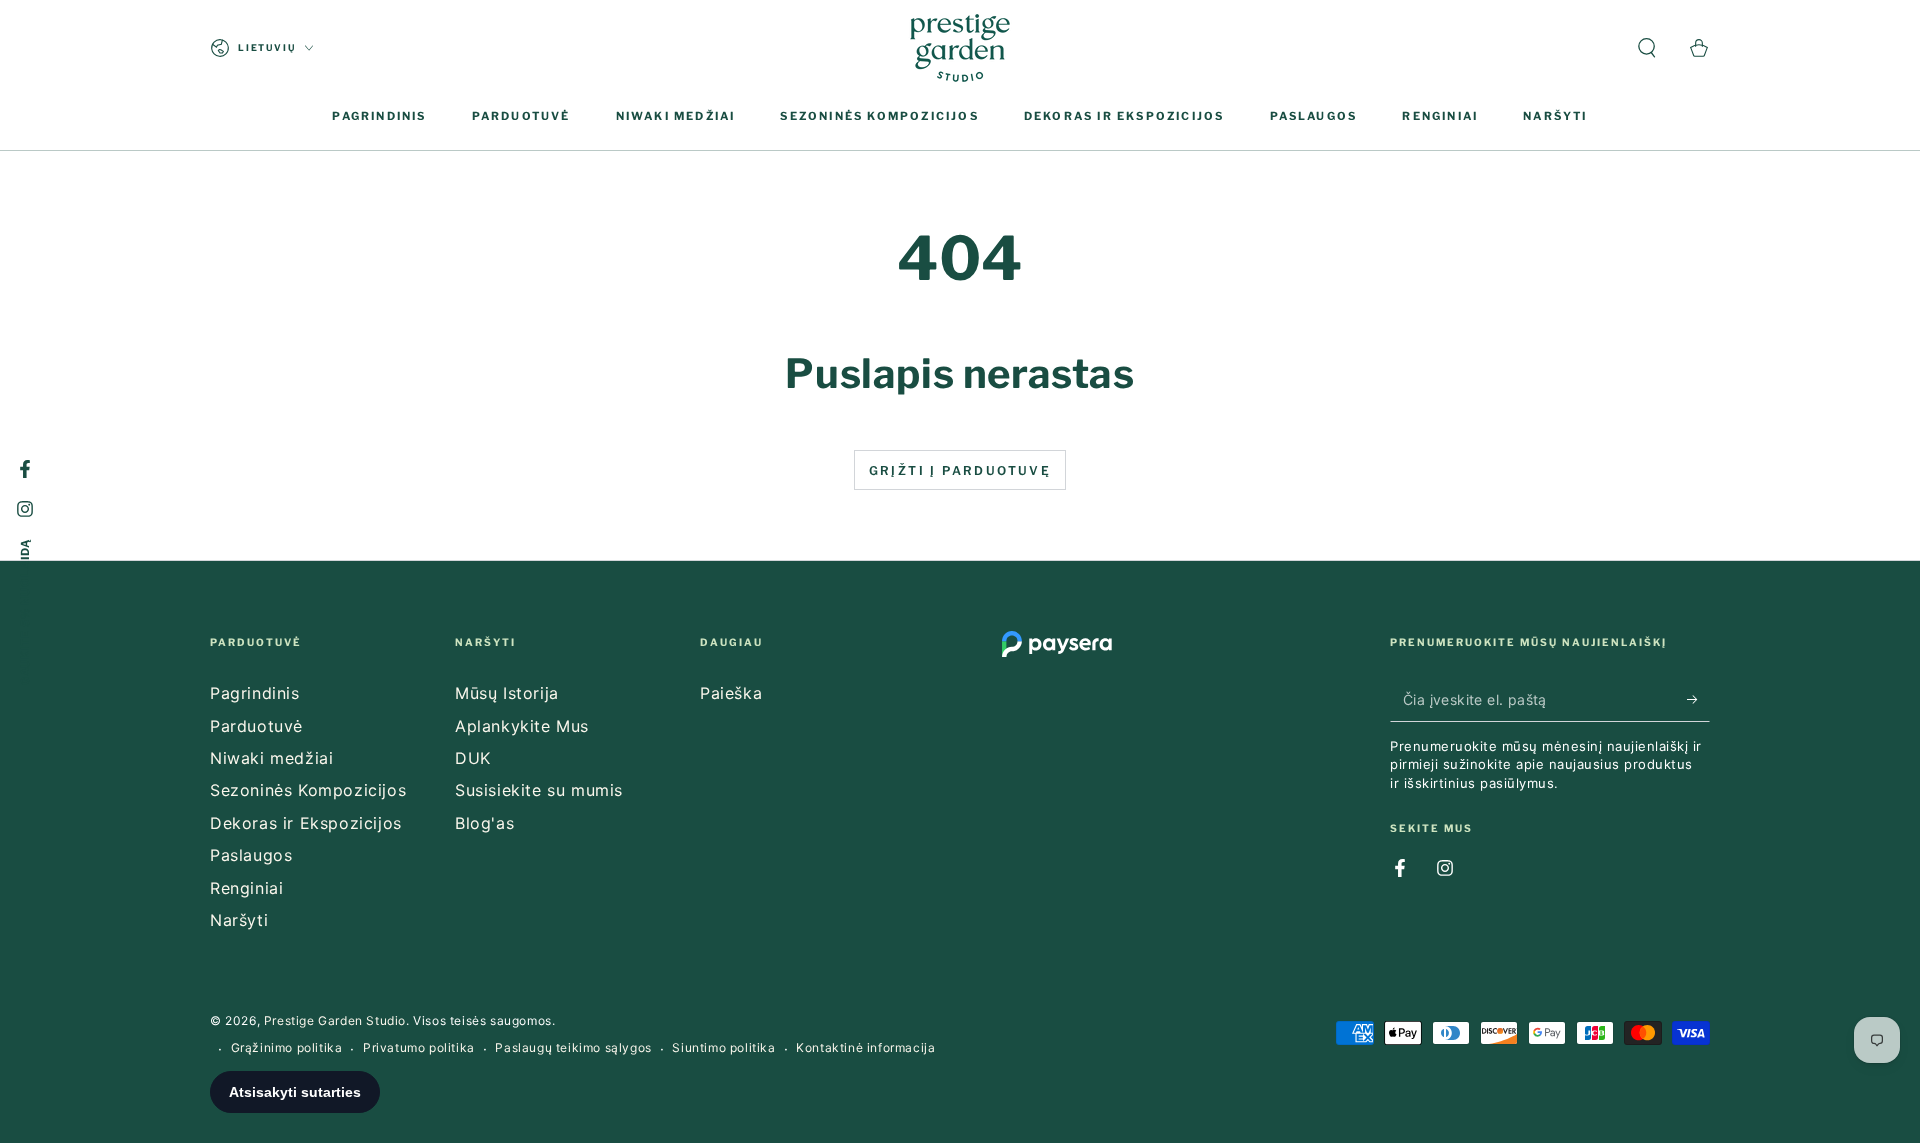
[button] (1647, 48)
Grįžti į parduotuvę (960, 470)
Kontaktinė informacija (865, 1047)
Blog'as (484, 823)
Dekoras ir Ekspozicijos (306, 823)
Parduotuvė (256, 726)
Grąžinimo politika (287, 1047)
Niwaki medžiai (271, 758)
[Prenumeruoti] (1698, 699)
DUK (473, 758)
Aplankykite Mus (522, 726)
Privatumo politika (419, 1047)
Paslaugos (251, 855)
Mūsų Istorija (507, 693)
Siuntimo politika (723, 1047)
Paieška (731, 693)
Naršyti (239, 920)
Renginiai (246, 888)
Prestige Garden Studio (335, 1020)
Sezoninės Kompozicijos (308, 790)
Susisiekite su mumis (539, 790)
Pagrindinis (255, 693)
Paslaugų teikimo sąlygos (573, 1047)
